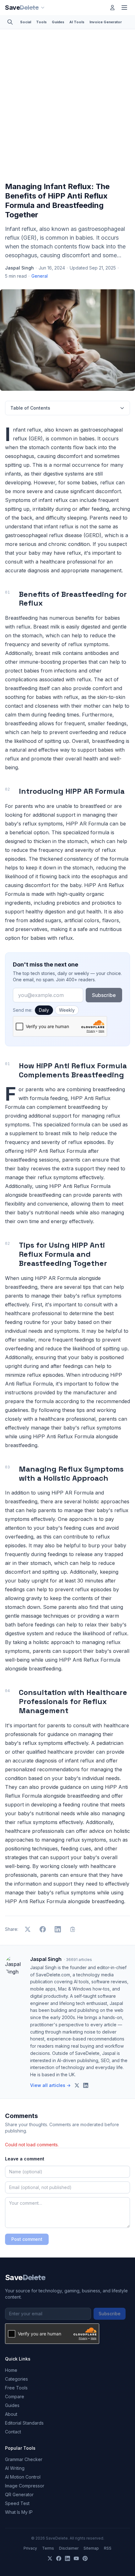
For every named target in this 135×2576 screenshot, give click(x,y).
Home (11, 2370)
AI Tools (77, 22)
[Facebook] (59, 2558)
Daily (44, 1010)
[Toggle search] (10, 22)
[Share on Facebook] (43, 1929)
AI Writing (15, 2468)
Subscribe (104, 995)
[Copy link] (73, 1929)
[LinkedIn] (67, 2558)
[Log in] (112, 8)
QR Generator (19, 2494)
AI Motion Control (23, 2477)
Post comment (27, 2239)
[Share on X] (28, 1929)
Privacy (30, 2548)
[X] (50, 2558)
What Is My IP (19, 2512)
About (11, 2414)
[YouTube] (76, 2558)
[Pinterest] (85, 2558)
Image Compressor (25, 2486)
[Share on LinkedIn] (58, 1929)
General (40, 276)
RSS (108, 2548)
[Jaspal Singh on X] (77, 2085)
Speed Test (17, 2503)
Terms (48, 2548)
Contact (13, 2432)
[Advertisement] (67, 107)
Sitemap (91, 2548)
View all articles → (50, 2085)
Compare (15, 2396)
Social (26, 22)
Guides (58, 22)
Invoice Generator (106, 22)
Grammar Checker (24, 2459)
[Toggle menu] (124, 8)
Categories (16, 2379)
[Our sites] (43, 8)
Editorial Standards (24, 2423)
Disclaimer (69, 2548)
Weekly (67, 1010)
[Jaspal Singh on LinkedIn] (86, 2085)
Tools (41, 22)
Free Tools (16, 2388)
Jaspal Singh (19, 268)
